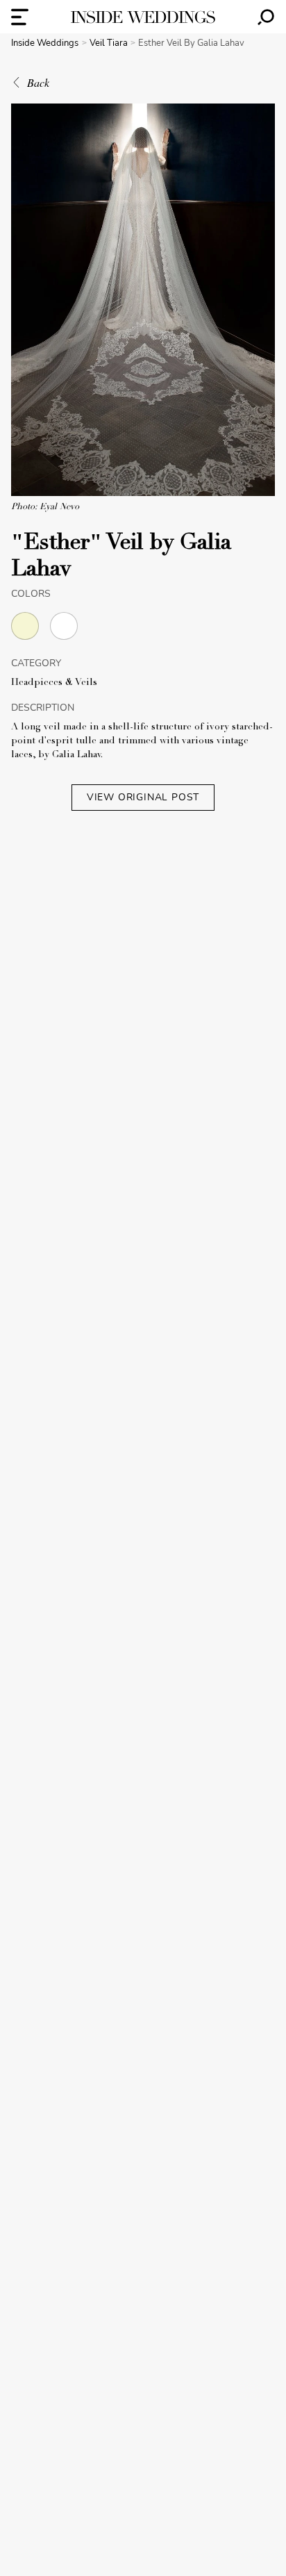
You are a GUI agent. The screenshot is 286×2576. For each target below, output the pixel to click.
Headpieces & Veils (54, 683)
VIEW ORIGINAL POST (143, 797)
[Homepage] (143, 17)
